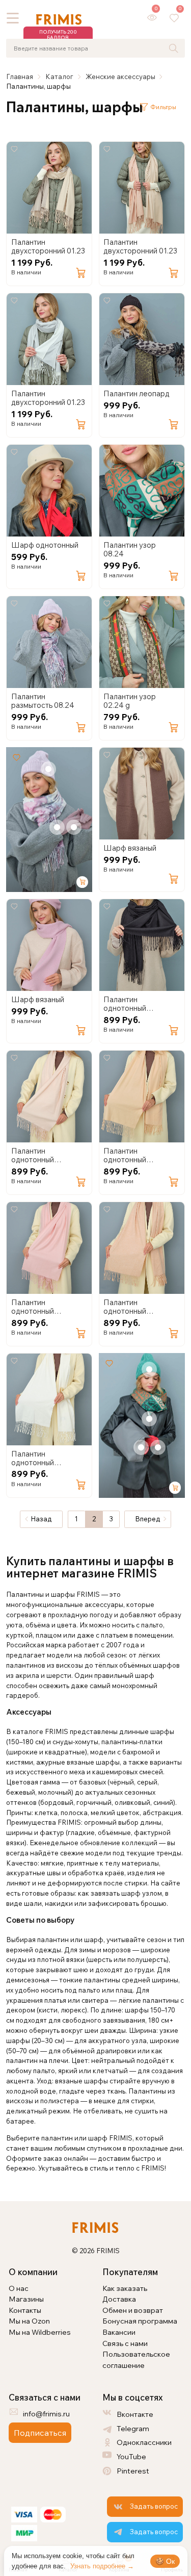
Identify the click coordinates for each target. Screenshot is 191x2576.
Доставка (119, 2299)
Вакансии (119, 2332)
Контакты (25, 2310)
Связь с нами (125, 2343)
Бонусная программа (140, 2321)
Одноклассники (144, 2442)
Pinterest (133, 2471)
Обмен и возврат (133, 2310)
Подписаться (40, 2433)
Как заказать (125, 2288)
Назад (41, 1519)
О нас (19, 2288)
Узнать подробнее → (102, 2566)
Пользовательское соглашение (136, 2360)
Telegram (133, 2428)
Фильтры (163, 107)
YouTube (131, 2456)
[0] (152, 18)
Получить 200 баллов (58, 35)
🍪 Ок (165, 2561)
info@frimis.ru (46, 2414)
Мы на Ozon (29, 2321)
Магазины (26, 2299)
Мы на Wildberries (40, 2332)
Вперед (148, 1519)
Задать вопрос (154, 2506)
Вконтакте (135, 2414)
